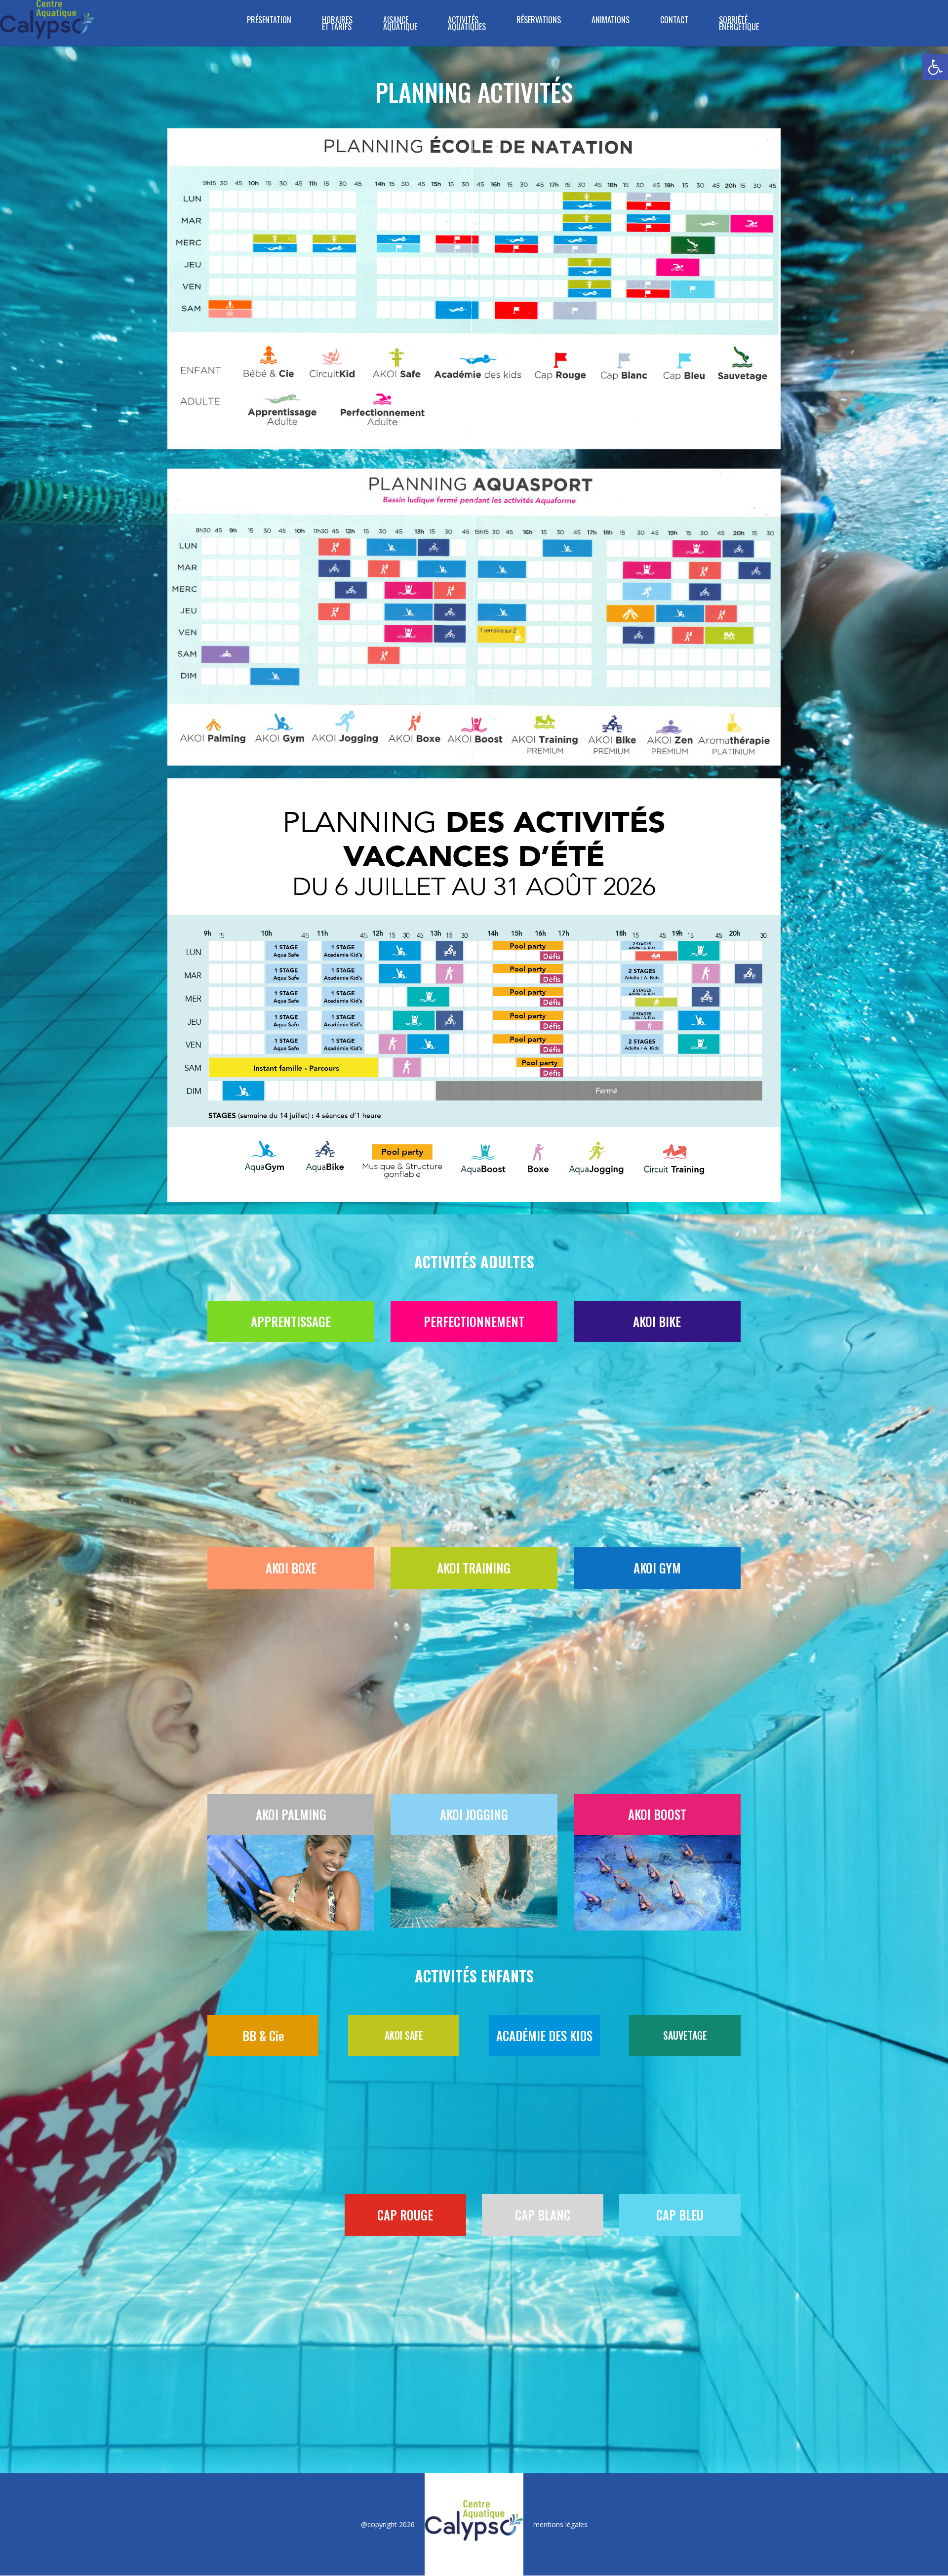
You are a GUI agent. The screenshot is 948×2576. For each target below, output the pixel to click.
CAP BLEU (680, 1777)
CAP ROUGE (405, 1777)
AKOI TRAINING (474, 1403)
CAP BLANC (543, 1777)
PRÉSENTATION (269, 21)
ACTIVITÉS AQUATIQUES (467, 24)
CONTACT (674, 21)
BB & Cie (263, 1706)
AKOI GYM (657, 1403)
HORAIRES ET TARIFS (337, 24)
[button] (935, 67)
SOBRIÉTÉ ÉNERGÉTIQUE (739, 24)
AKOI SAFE (404, 1706)
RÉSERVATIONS (539, 21)
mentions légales (560, 2086)
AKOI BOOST (657, 1485)
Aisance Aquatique (400, 24)
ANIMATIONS (611, 21)
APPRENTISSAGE (291, 1321)
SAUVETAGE (685, 1706)
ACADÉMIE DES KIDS (544, 1706)
